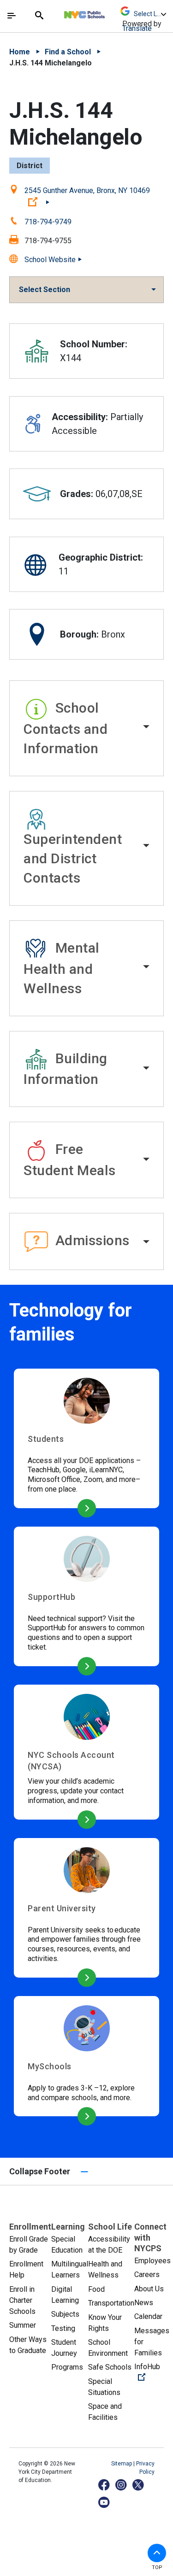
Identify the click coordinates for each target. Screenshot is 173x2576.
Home (20, 52)
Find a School (68, 52)
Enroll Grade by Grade (29, 2245)
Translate (137, 28)
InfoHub (152, 2372)
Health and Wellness (105, 2269)
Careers (147, 2274)
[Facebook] (104, 2485)
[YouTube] (104, 2502)
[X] (139, 2485)
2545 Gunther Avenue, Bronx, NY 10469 (87, 196)
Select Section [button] (45, 290)
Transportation (111, 2303)
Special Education (67, 2245)
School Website (50, 260)
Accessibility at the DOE (109, 2245)
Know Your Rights (105, 2323)
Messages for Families (152, 2342)
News (144, 2303)
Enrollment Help (26, 2269)
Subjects (65, 2314)
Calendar (148, 2316)
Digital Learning (65, 2295)
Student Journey (64, 2348)
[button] (86, 728)
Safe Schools (110, 2367)
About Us (149, 2289)
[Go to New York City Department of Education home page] (112, 12)
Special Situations (104, 2387)
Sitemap (122, 2464)
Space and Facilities (105, 2412)
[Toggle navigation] (12, 16)
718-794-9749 (48, 222)
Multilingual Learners (70, 2269)
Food (96, 2289)
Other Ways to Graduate (28, 2345)
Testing (63, 2328)
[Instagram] (122, 2485)
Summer (23, 2325)
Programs (67, 2367)
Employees (152, 2261)
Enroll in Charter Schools (22, 2300)
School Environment (108, 2348)
